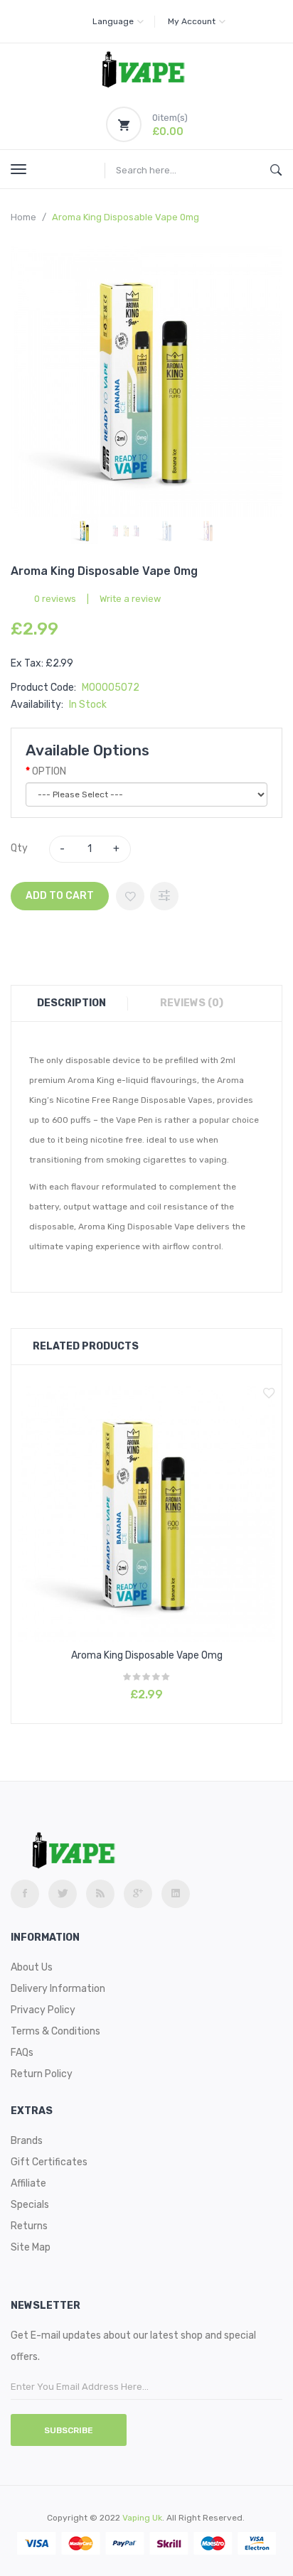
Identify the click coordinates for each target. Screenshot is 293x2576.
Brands (27, 2141)
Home (23, 217)
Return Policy (42, 2074)
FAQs (22, 2053)
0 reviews (55, 599)
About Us (32, 1967)
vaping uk (142, 2518)
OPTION (49, 771)
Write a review (130, 599)
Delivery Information (58, 1989)
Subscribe (69, 2430)
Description (71, 1003)
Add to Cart (60, 896)
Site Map (31, 2247)
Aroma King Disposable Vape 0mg (126, 217)
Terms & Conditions (55, 2031)
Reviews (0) (192, 1003)
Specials (30, 2205)
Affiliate (28, 2183)
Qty (19, 848)
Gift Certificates (49, 2162)
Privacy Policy (43, 2010)
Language (113, 21)
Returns (29, 2226)
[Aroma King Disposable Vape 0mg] (85, 531)
